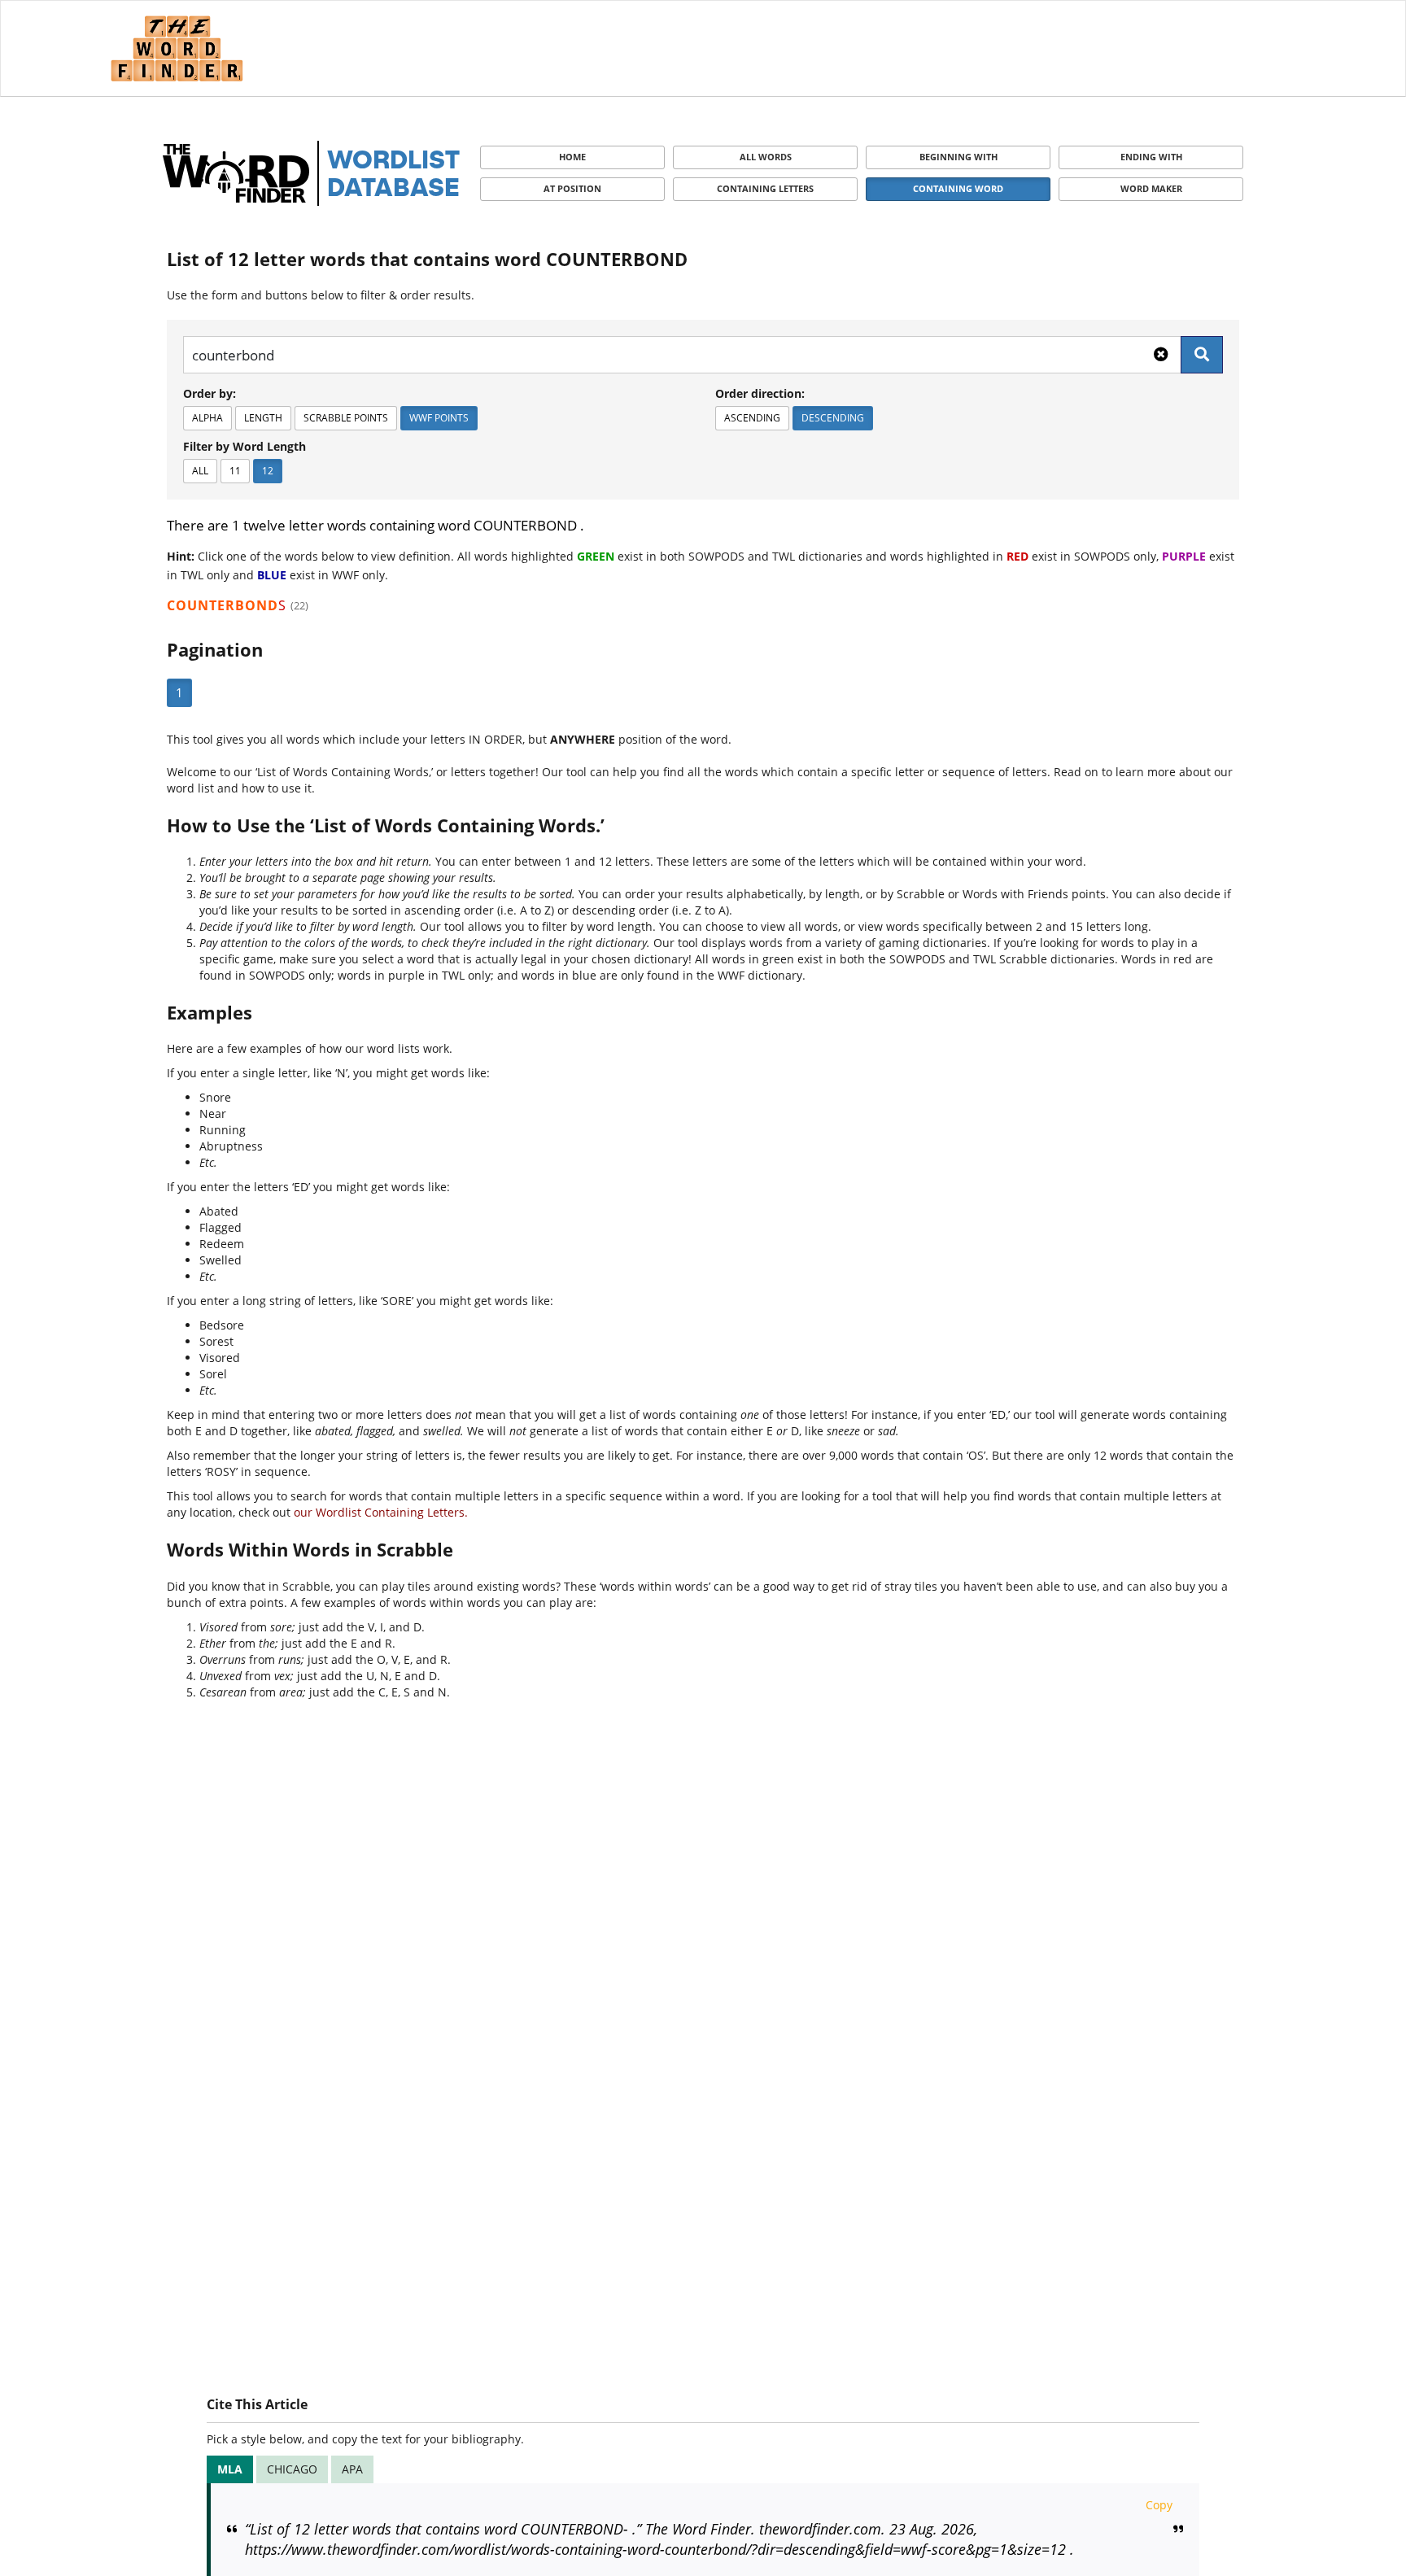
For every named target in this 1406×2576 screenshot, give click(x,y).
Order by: (210, 393)
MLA (230, 2469)
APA (352, 2469)
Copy (1159, 2505)
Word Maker (1151, 188)
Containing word (958, 188)
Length (263, 418)
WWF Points (439, 418)
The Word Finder (177, 48)
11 (235, 471)
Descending (833, 418)
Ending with (1151, 157)
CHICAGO (292, 2469)
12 (268, 471)
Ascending (752, 418)
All (200, 471)
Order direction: (760, 393)
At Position (572, 188)
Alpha (207, 418)
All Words (766, 157)
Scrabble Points (346, 418)
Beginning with (958, 157)
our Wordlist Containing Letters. (381, 1512)
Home (572, 157)
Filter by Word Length (245, 446)
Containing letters (765, 188)
